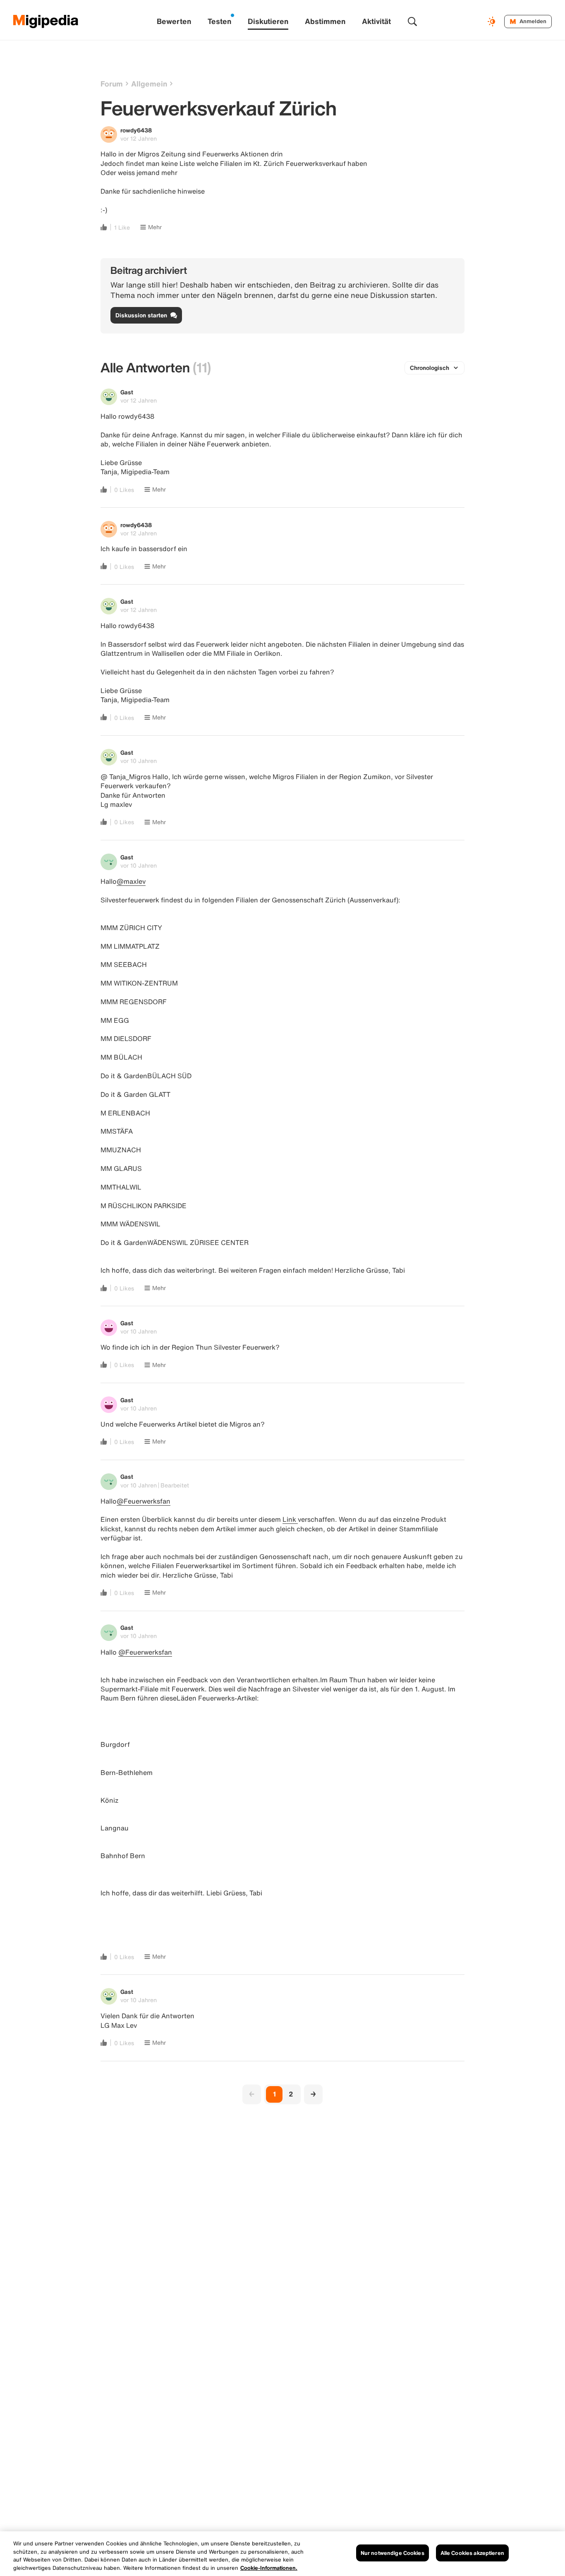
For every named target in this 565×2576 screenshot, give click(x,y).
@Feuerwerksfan (144, 1501)
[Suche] (412, 22)
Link (290, 1519)
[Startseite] (46, 22)
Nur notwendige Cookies (393, 2553)
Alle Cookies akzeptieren (472, 2553)
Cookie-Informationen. (269, 2568)
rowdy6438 (136, 130)
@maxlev (131, 881)
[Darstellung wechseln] (493, 22)
